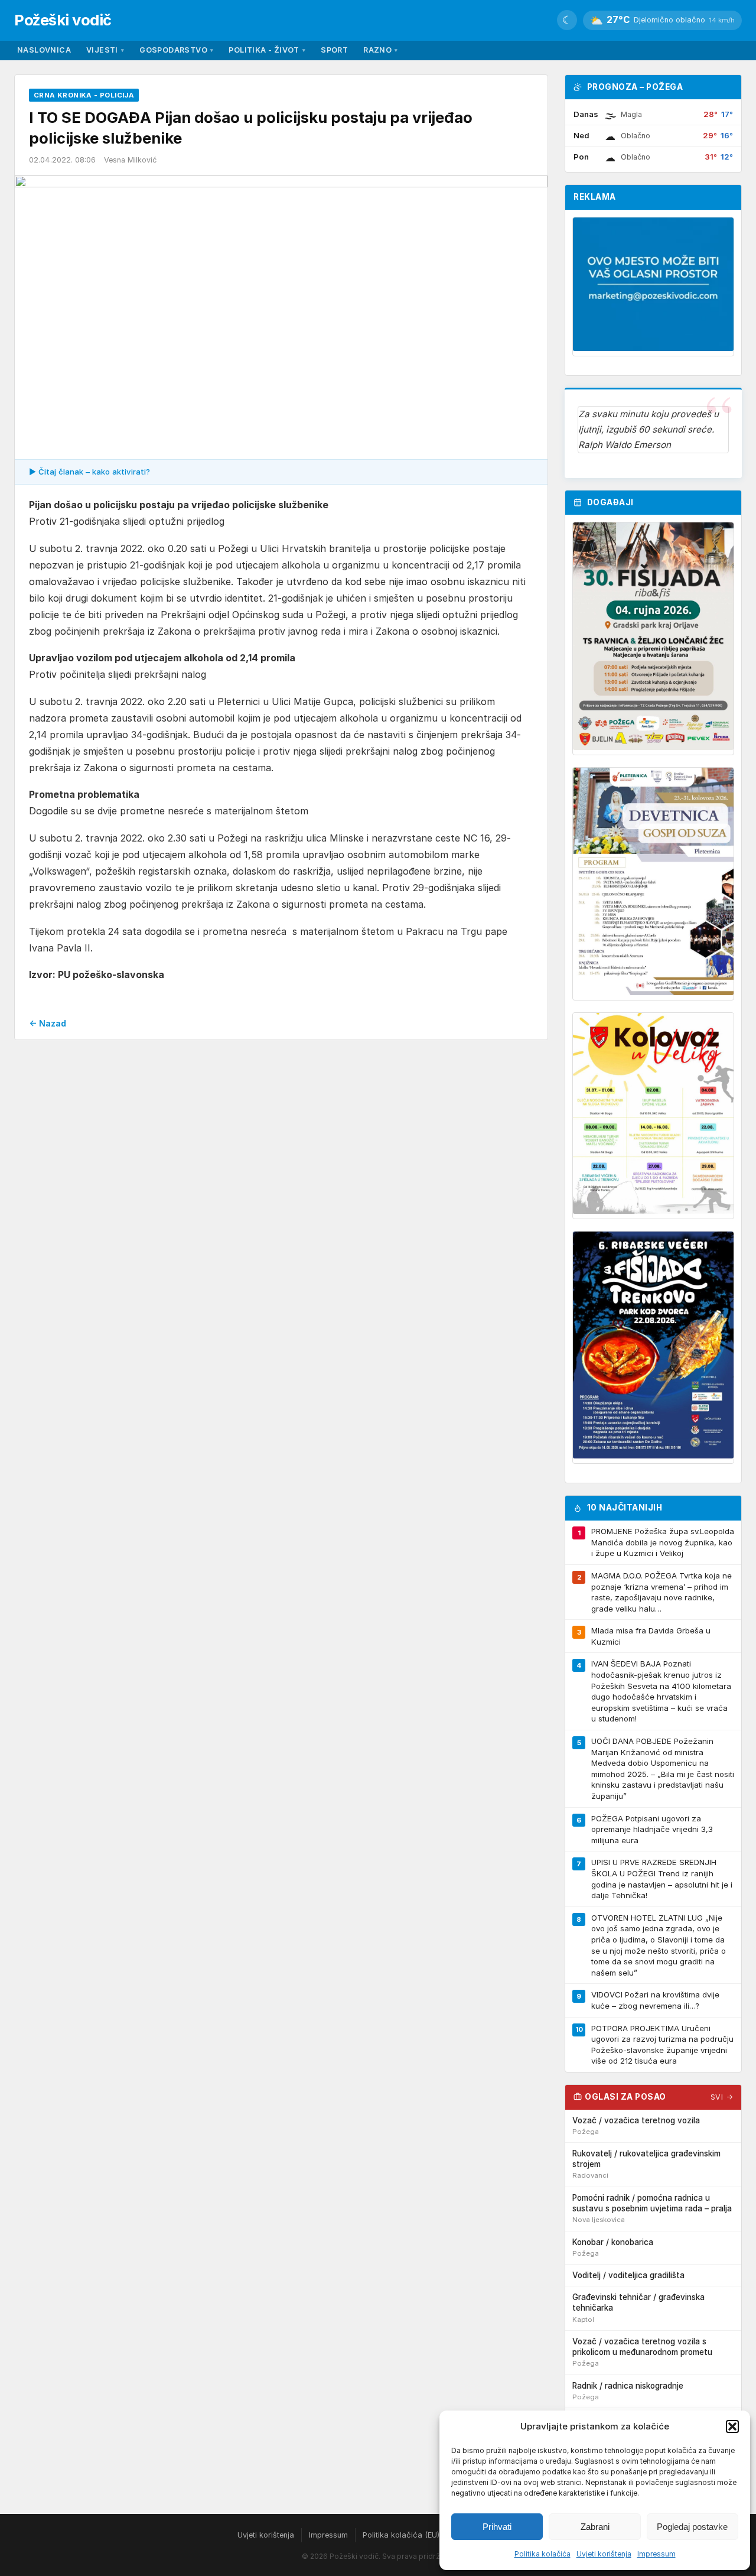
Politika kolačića (542, 2554)
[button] (732, 2426)
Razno (380, 50)
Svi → (722, 2097)
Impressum (656, 2554)
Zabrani (595, 2527)
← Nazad (48, 1023)
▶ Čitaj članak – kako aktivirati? (89, 472)
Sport (334, 50)
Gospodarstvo (176, 50)
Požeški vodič (63, 20)
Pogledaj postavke (692, 2527)
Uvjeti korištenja (604, 2554)
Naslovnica (44, 50)
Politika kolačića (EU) (401, 2535)
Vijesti (105, 50)
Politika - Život (267, 50)
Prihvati (497, 2527)
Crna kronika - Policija (84, 95)
